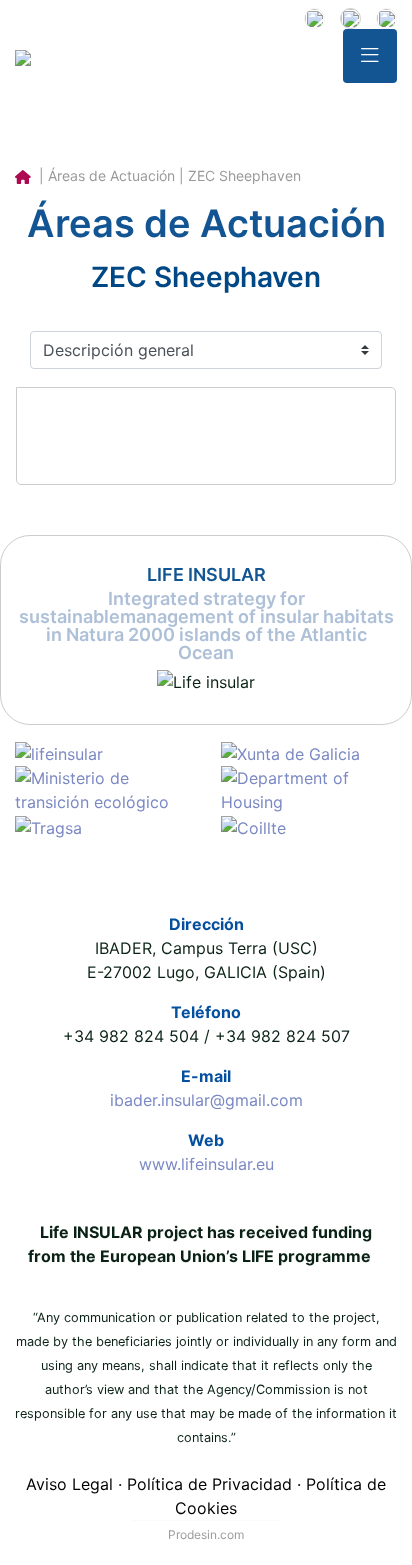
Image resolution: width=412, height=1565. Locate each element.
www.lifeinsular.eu (206, 1164)
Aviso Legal (69, 1484)
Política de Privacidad (209, 1484)
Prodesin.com (206, 1534)
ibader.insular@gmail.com (206, 1100)
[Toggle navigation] (370, 56)
